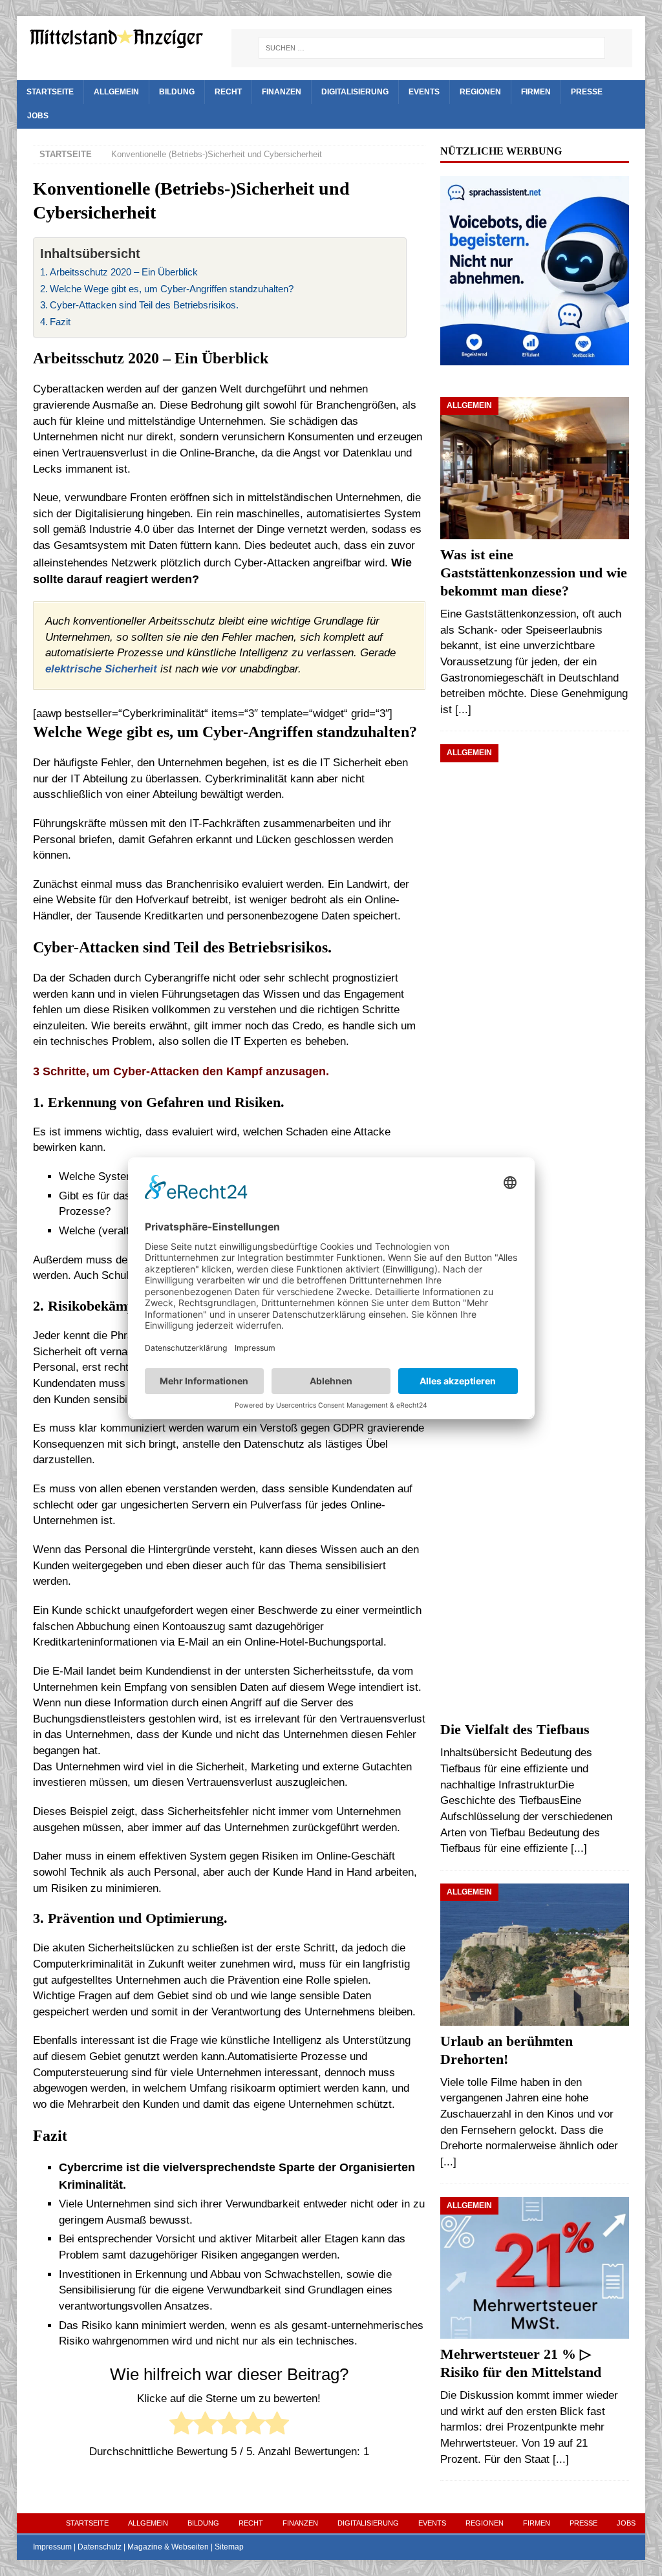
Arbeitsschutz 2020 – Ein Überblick (124, 272)
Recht (228, 92)
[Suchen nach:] (432, 48)
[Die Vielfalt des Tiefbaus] (535, 1229)
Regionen (480, 92)
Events (424, 92)
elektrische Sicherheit (101, 669)
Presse (587, 92)
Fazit (60, 322)
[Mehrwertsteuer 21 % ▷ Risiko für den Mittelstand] (535, 2268)
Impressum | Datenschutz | (80, 2547)
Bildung (177, 92)
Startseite (50, 92)
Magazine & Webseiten (168, 2547)
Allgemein (116, 92)
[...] (463, 710)
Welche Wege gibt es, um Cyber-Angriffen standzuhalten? (172, 289)
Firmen (536, 92)
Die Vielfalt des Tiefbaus (515, 1730)
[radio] (181, 2426)
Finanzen (282, 92)
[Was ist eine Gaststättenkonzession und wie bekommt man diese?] (535, 468)
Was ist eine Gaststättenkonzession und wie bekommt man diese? (534, 573)
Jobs (38, 116)
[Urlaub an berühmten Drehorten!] (535, 1955)
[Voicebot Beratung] (535, 357)
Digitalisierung (355, 92)
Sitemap (229, 2547)
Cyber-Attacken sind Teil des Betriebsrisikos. (144, 305)
